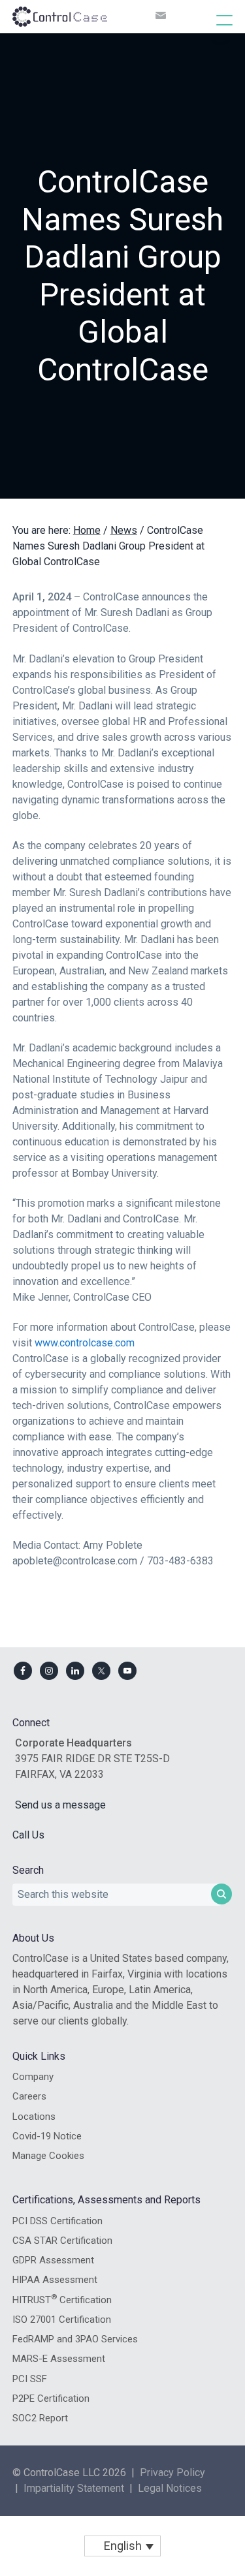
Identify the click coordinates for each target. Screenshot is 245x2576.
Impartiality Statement (74, 2488)
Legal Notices (170, 2488)
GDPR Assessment (53, 2260)
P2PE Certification (51, 2398)
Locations (34, 2117)
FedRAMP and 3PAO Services (75, 2339)
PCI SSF (30, 2379)
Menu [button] (211, 20)
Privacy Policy (172, 2473)
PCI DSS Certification (57, 2221)
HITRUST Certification (62, 2299)
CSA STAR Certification (62, 2241)
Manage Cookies (48, 2156)
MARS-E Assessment (59, 2359)
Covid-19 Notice (47, 2136)
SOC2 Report (40, 2418)
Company (33, 2077)
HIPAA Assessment (55, 2280)
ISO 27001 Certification (62, 2320)
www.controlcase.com (85, 1343)
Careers (29, 2096)
